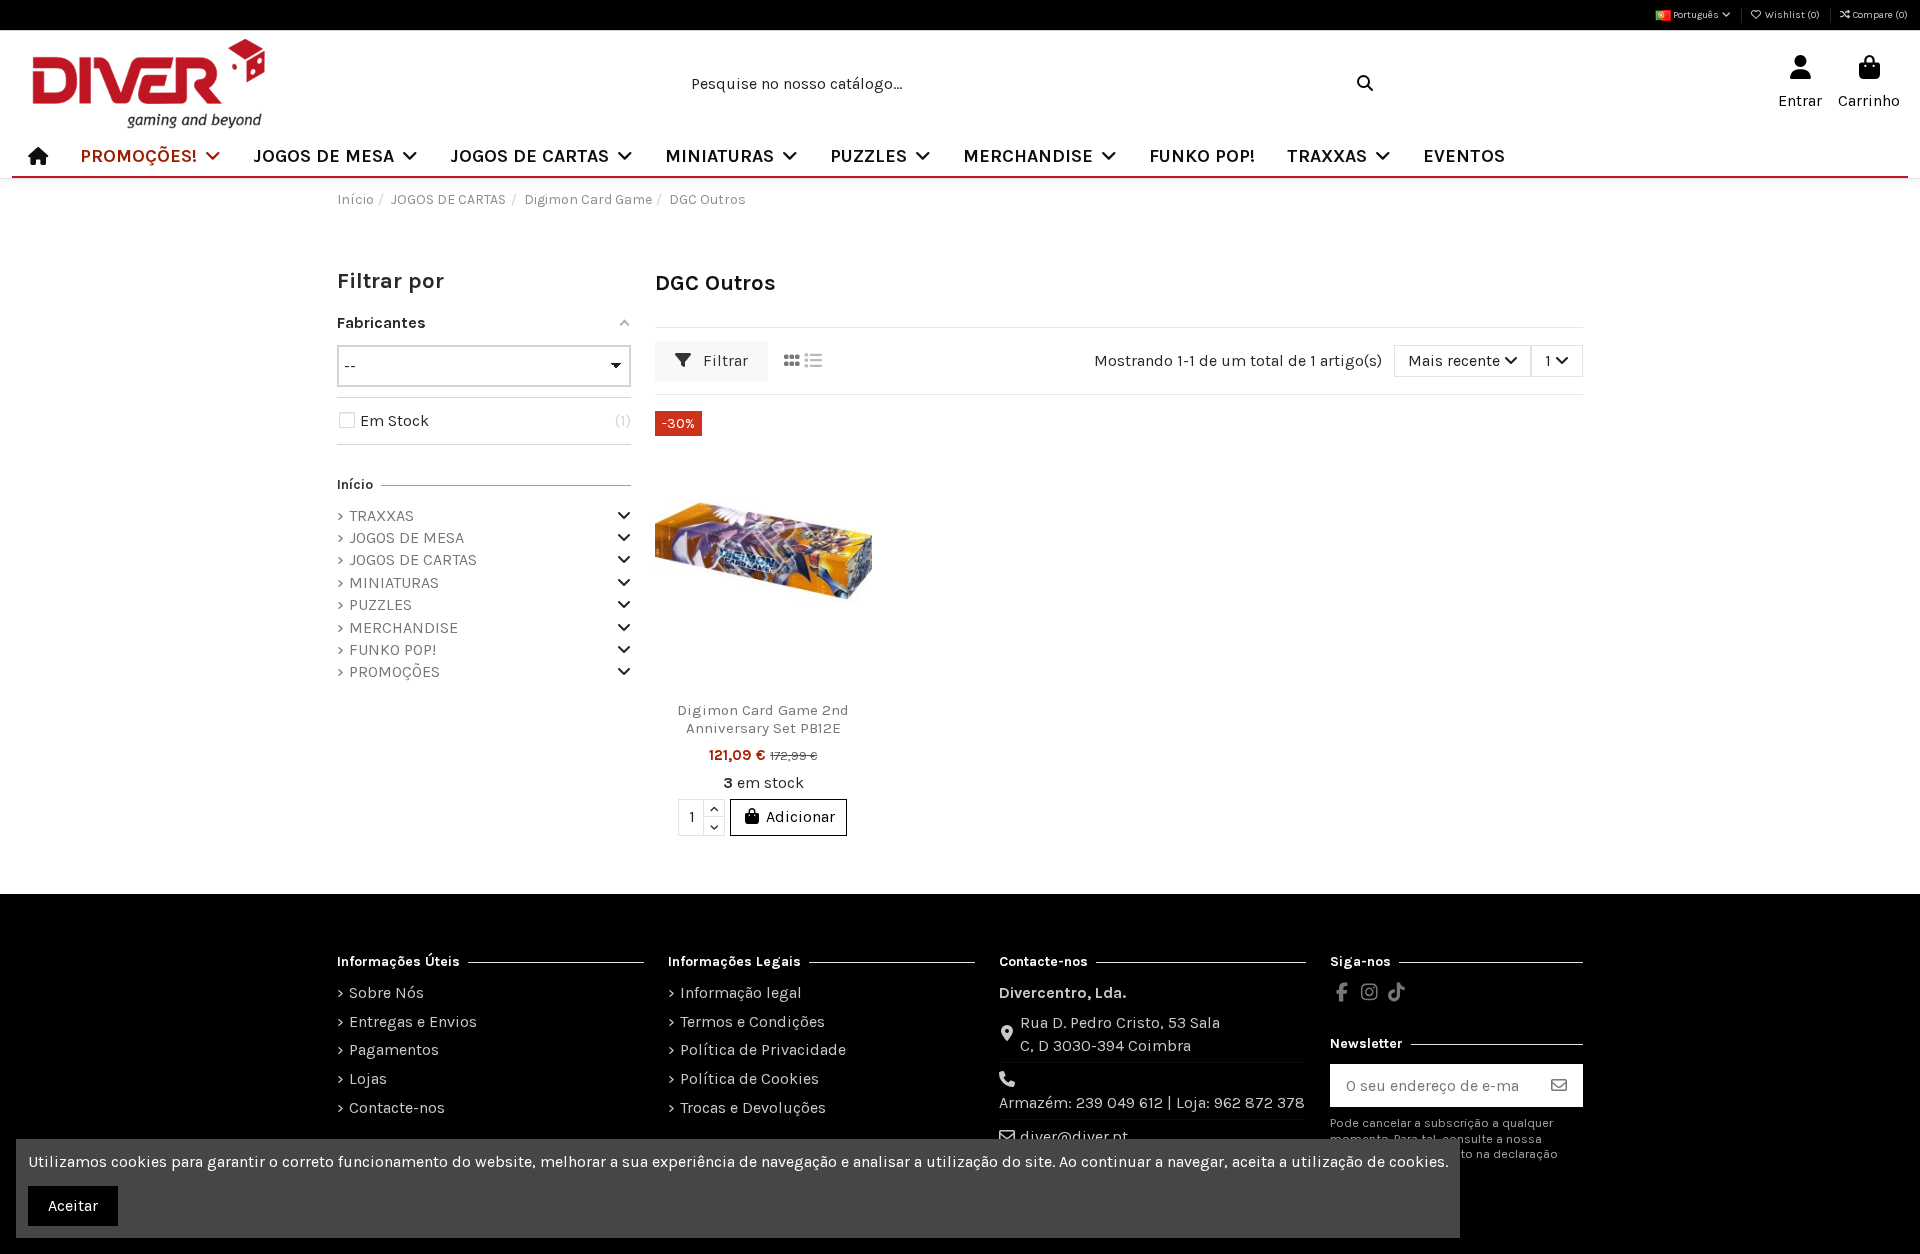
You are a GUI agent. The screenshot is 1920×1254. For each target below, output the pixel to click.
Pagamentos (394, 1049)
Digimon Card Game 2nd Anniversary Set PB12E (763, 719)
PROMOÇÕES (394, 671)
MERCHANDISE (403, 627)
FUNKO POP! (392, 649)
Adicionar (800, 816)
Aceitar (73, 1205)
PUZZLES (380, 604)
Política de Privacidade (763, 1049)
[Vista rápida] (855, 517)
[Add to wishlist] (855, 443)
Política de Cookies (749, 1078)
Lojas (368, 1078)
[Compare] (855, 480)
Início (355, 484)
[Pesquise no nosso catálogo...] (1365, 84)
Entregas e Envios (413, 1021)
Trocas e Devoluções (753, 1107)
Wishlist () (1792, 15)
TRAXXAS (381, 515)
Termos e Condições (752, 1021)
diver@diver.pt (1074, 1136)
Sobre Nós (386, 992)
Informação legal (741, 992)
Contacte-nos (397, 1107)
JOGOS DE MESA (406, 537)
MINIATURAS (394, 582)
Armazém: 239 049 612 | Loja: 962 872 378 (1152, 1102)
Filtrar (723, 360)
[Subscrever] (1559, 1085)
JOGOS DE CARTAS (413, 559)
